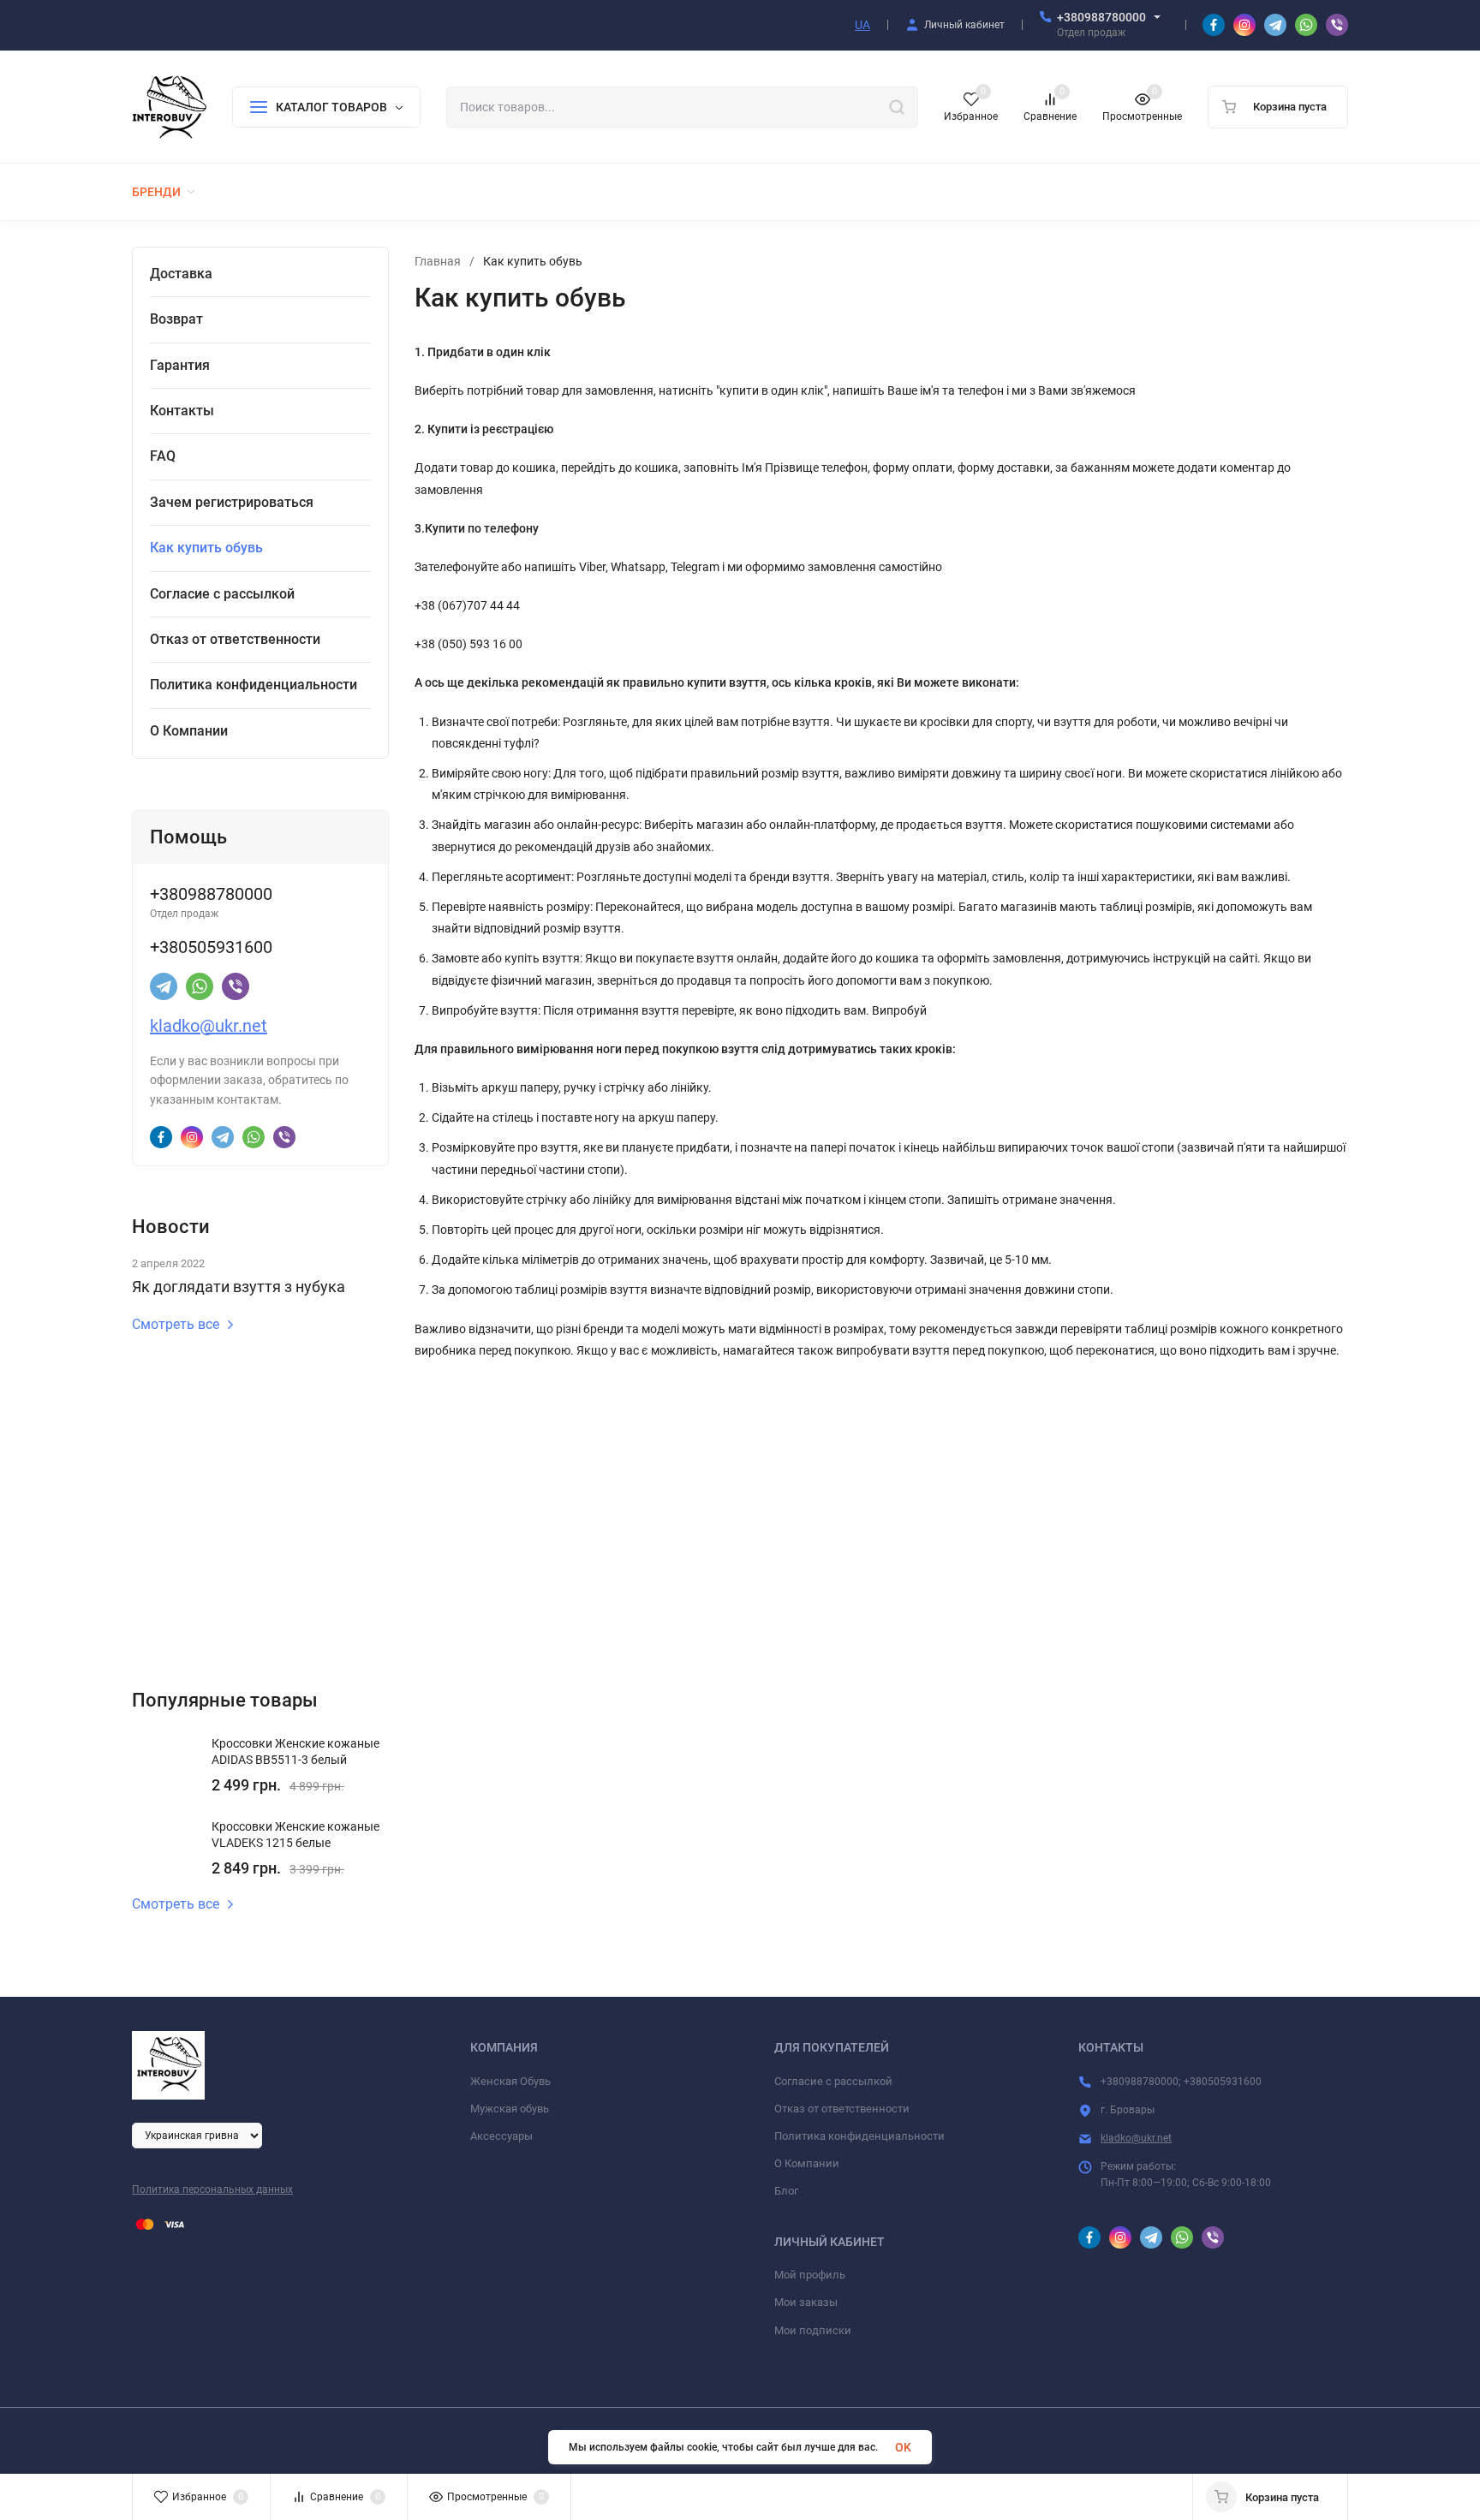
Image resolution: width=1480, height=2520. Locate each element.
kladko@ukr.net (209, 1026)
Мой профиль (810, 2275)
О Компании (807, 2163)
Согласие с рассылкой (833, 2081)
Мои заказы (806, 2302)
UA (862, 25)
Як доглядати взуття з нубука (239, 1287)
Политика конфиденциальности (859, 2136)
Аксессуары (501, 2136)
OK (903, 2447)
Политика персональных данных (212, 2189)
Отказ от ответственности (842, 2109)
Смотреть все (176, 1325)
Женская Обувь (510, 2081)
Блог (786, 2191)
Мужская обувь (510, 2109)
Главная (438, 261)
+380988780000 (1101, 17)
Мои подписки (813, 2330)
